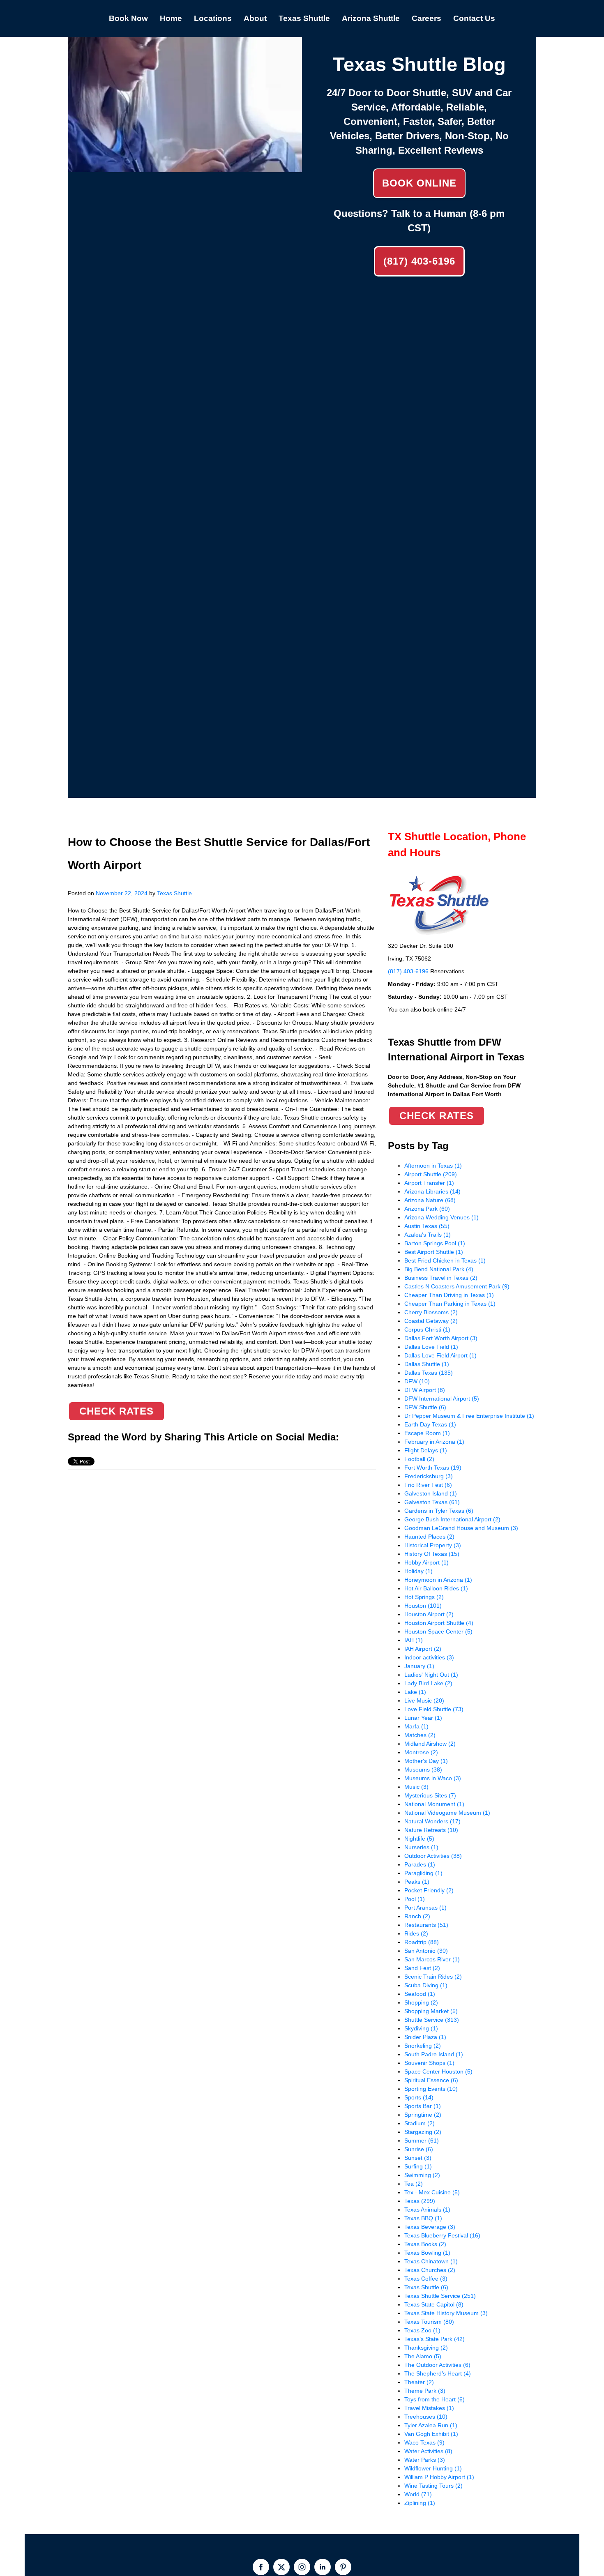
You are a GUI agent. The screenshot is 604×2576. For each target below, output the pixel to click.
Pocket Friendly (429, 1890)
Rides (416, 1933)
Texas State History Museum (446, 2313)
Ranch (417, 1916)
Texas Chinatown (431, 2261)
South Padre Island (434, 2054)
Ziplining (420, 2503)
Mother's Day (426, 1761)
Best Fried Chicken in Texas (445, 1260)
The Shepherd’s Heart (438, 2373)
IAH (414, 1640)
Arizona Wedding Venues (441, 1217)
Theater (419, 2382)
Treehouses (426, 2417)
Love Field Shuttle (434, 1709)
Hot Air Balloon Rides (436, 1588)
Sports (419, 2097)
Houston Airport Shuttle (439, 1623)
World (418, 2494)
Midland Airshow (430, 1744)
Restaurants (426, 1925)
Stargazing (423, 2132)
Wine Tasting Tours (433, 2486)
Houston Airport (429, 1614)
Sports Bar (423, 2106)
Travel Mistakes (429, 2408)
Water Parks (425, 2460)
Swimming (422, 2175)
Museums (423, 1770)
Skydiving (421, 2028)
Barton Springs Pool (435, 1243)
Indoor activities (429, 1657)
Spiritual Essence (431, 2080)
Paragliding (423, 1873)
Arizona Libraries (432, 1191)
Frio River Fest (428, 1485)
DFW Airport (425, 1390)
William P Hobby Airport (439, 2477)
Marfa (416, 1726)
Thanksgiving (426, 2348)
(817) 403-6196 (419, 261)
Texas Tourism (429, 2322)
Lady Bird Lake (428, 1683)
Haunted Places (429, 1537)
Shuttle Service (432, 2020)
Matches (420, 1735)
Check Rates (116, 1411)
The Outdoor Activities (437, 2365)
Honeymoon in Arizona (438, 1580)
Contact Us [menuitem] (474, 18)
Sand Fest (422, 1968)
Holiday (418, 1571)
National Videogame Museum (447, 1813)
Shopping (421, 2002)
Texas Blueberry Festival (442, 2235)
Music (416, 1787)
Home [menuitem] (171, 18)
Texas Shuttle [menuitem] (304, 18)
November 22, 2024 (122, 893)
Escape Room (427, 1433)
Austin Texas (427, 1226)
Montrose (421, 1752)
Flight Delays (426, 1450)
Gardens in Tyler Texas (439, 1511)
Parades (420, 1864)
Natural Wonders (432, 1821)
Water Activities (428, 2451)
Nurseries (421, 1847)
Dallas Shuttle (427, 1364)
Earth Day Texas (430, 1424)
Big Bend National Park (439, 1269)
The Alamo (423, 2356)
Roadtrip (422, 1942)
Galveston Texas (432, 1502)
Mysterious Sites (430, 1795)
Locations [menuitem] (213, 18)
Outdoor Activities (433, 1856)
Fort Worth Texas (433, 1468)
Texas (420, 2201)
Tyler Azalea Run (431, 2425)
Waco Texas (424, 2442)
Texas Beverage (430, 2227)
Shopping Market (431, 2011)
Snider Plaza (425, 2037)
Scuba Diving (426, 1985)
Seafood (420, 1994)
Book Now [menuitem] (128, 18)
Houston (423, 1606)
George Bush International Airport (452, 1519)
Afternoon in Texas (433, 1166)
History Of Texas (432, 1554)
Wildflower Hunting (433, 2468)
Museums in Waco (433, 1778)
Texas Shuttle (174, 893)
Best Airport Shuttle (434, 1252)
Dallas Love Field (431, 1347)
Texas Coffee (426, 2279)
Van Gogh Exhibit (431, 2434)
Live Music (424, 1700)
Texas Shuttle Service (440, 2296)
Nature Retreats (431, 1830)
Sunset (418, 2158)
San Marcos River (432, 1959)
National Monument (434, 1804)
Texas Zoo (422, 2330)
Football (419, 1459)
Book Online (419, 183)
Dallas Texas (429, 1373)
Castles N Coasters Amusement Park (457, 1286)
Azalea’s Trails (428, 1235)
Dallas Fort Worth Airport (441, 1338)
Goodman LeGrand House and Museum (461, 1528)
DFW (417, 1381)
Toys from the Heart (435, 2399)
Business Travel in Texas (441, 1278)
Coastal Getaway (431, 1321)
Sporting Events (431, 2089)
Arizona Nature (430, 1200)
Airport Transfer (429, 1183)
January (419, 1666)
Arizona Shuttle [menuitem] (371, 18)
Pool (415, 1899)
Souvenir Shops (429, 2063)
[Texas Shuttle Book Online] (185, 168)
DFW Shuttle (425, 1407)
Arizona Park (427, 1209)
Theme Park (425, 2391)
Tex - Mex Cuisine (432, 2192)
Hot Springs (424, 1597)
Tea (414, 2184)
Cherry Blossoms (431, 1312)
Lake (415, 1692)
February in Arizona (434, 1442)
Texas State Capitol (434, 2304)
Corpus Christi (427, 1329)
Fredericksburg (429, 1476)
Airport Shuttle (431, 1174)
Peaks (417, 1882)
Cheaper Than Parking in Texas (450, 1304)
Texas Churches (430, 2270)
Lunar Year (423, 1718)
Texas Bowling (427, 2253)
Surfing (418, 2166)
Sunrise (419, 2149)
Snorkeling (423, 2046)
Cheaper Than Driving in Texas (449, 1295)
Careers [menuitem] (426, 18)
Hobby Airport (426, 1562)
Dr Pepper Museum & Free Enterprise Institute (469, 1416)
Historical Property (433, 1545)
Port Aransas (425, 1908)
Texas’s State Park (435, 2339)
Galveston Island (431, 1493)
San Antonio (426, 1951)
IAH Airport (423, 1649)
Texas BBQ (423, 2218)
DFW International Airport (442, 1399)
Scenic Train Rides (433, 1977)
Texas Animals (427, 2210)
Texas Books (425, 2244)
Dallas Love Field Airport (440, 1355)
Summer (422, 2141)
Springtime (423, 2115)
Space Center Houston (438, 2071)
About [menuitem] (255, 18)
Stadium (420, 2123)
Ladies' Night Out (431, 1675)
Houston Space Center (438, 1631)
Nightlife (419, 1839)
